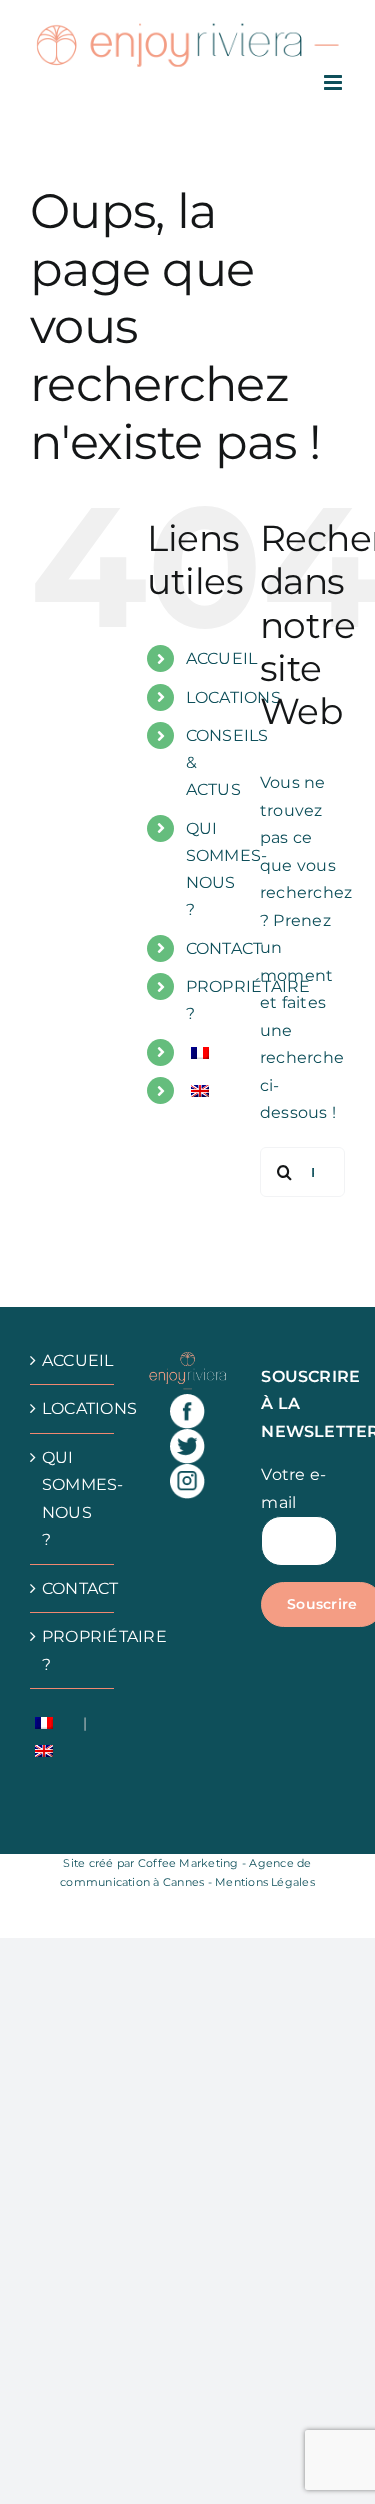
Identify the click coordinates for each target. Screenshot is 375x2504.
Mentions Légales (265, 1882)
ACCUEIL (222, 658)
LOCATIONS (233, 697)
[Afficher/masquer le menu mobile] (334, 82)
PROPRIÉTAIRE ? (73, 1650)
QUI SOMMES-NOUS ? (73, 1499)
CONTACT (224, 948)
